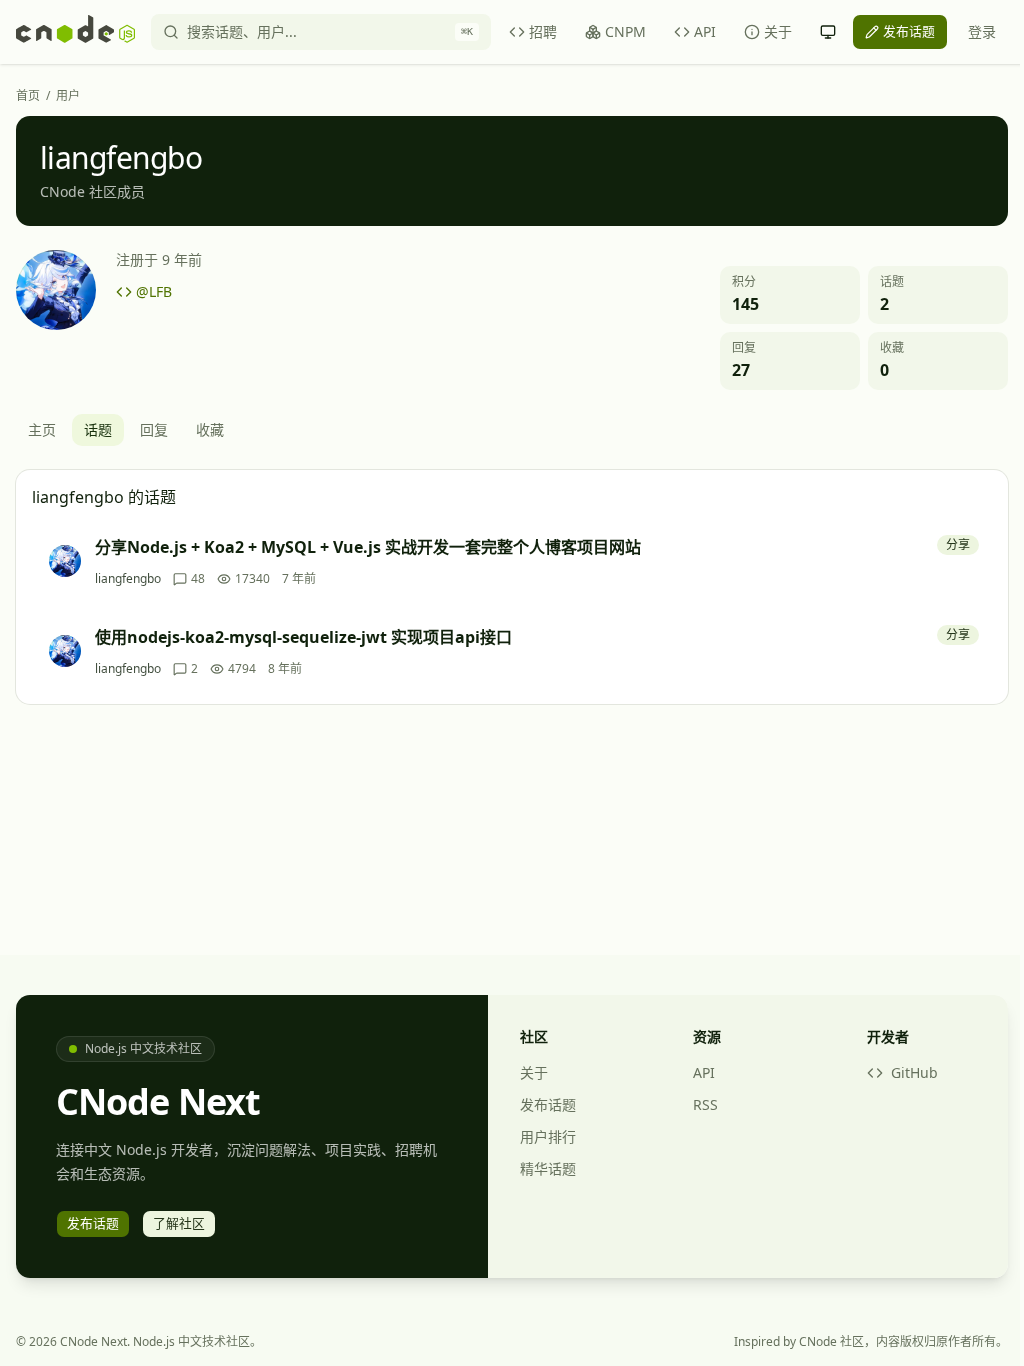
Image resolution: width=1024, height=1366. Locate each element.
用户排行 (548, 1136)
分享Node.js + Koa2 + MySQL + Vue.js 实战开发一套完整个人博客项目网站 (368, 547)
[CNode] (75, 32)
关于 (778, 31)
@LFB (154, 291)
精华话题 (548, 1168)
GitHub (914, 1072)
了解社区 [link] (179, 1223)
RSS (705, 1104)
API (705, 31)
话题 (98, 429)
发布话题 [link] (909, 31)
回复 (154, 429)
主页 (42, 429)
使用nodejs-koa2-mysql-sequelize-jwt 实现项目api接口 (303, 637)
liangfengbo (128, 579)
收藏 (210, 429)
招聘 (543, 31)
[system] (828, 32)
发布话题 (548, 1104)
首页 (28, 96)
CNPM (625, 31)
